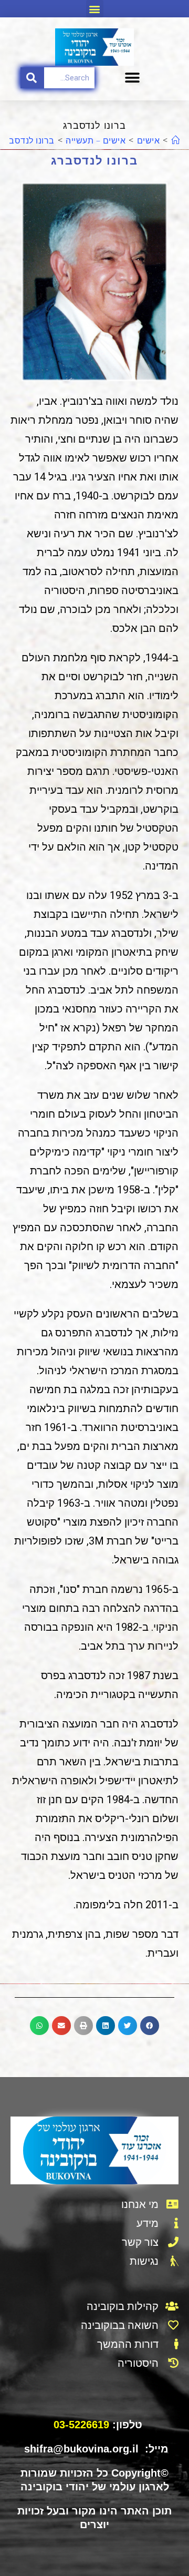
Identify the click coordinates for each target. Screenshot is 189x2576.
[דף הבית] (176, 140)
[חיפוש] (32, 78)
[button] (95, 9)
